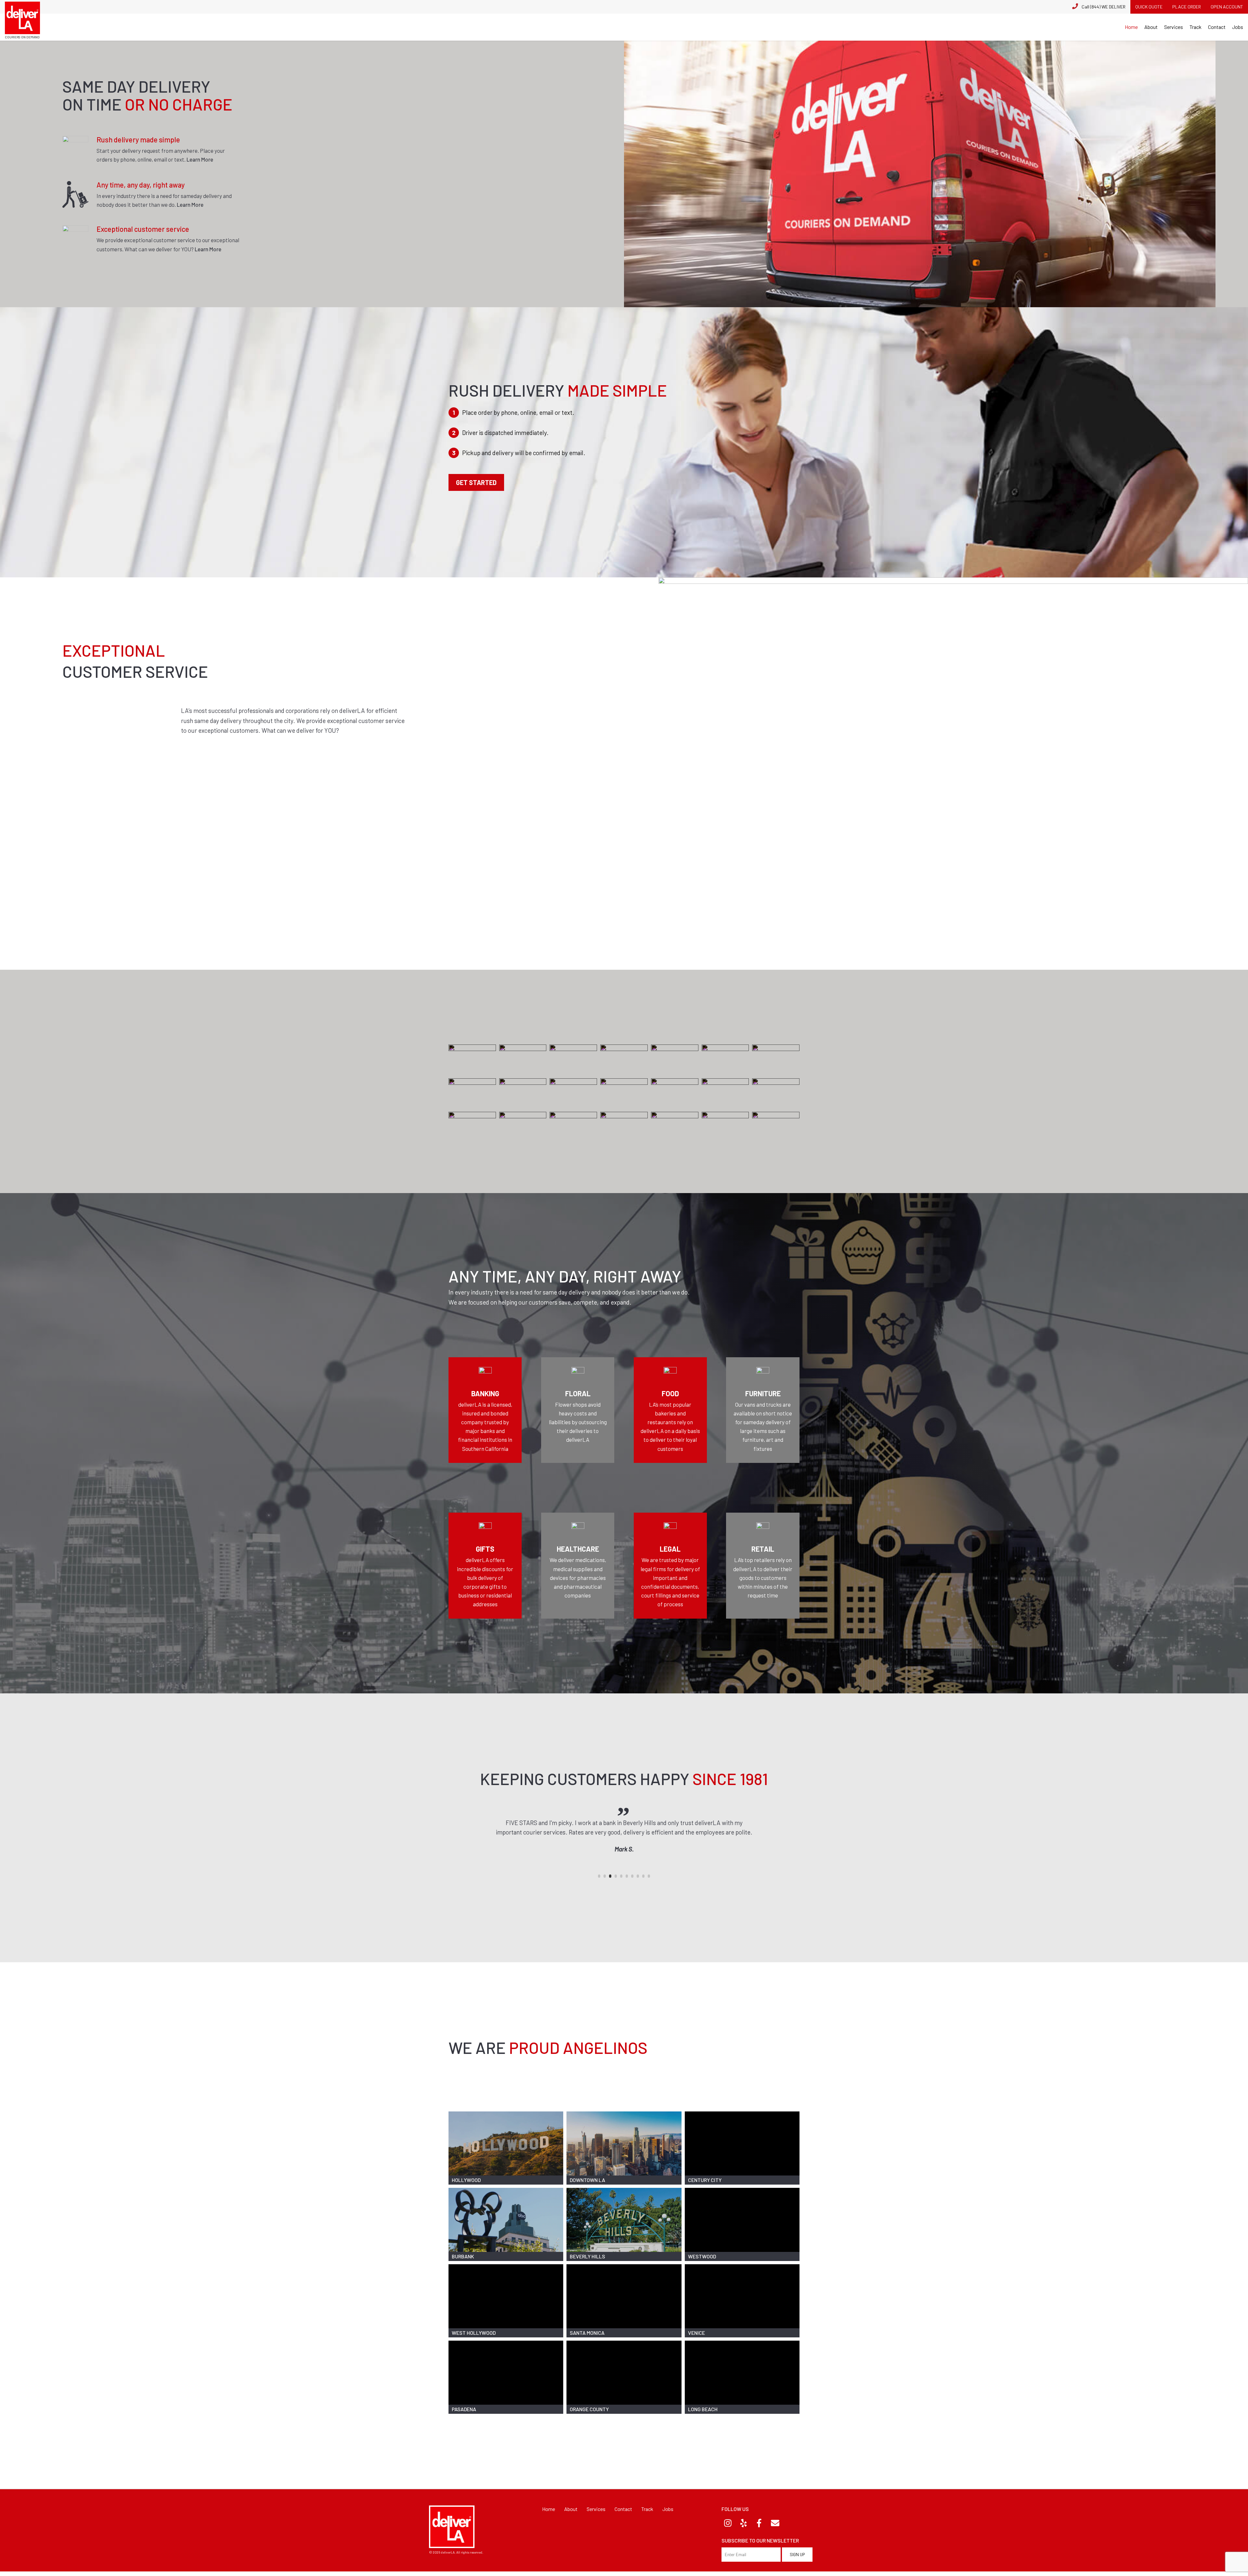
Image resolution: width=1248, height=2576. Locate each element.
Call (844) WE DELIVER (1104, 7)
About (1151, 27)
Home (1131, 27)
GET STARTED (476, 482)
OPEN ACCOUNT (1227, 7)
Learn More (200, 159)
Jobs (1238, 27)
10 (649, 1876)
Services (1174, 27)
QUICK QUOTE (1149, 7)
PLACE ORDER (1187, 7)
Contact (1217, 27)
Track (1196, 27)
